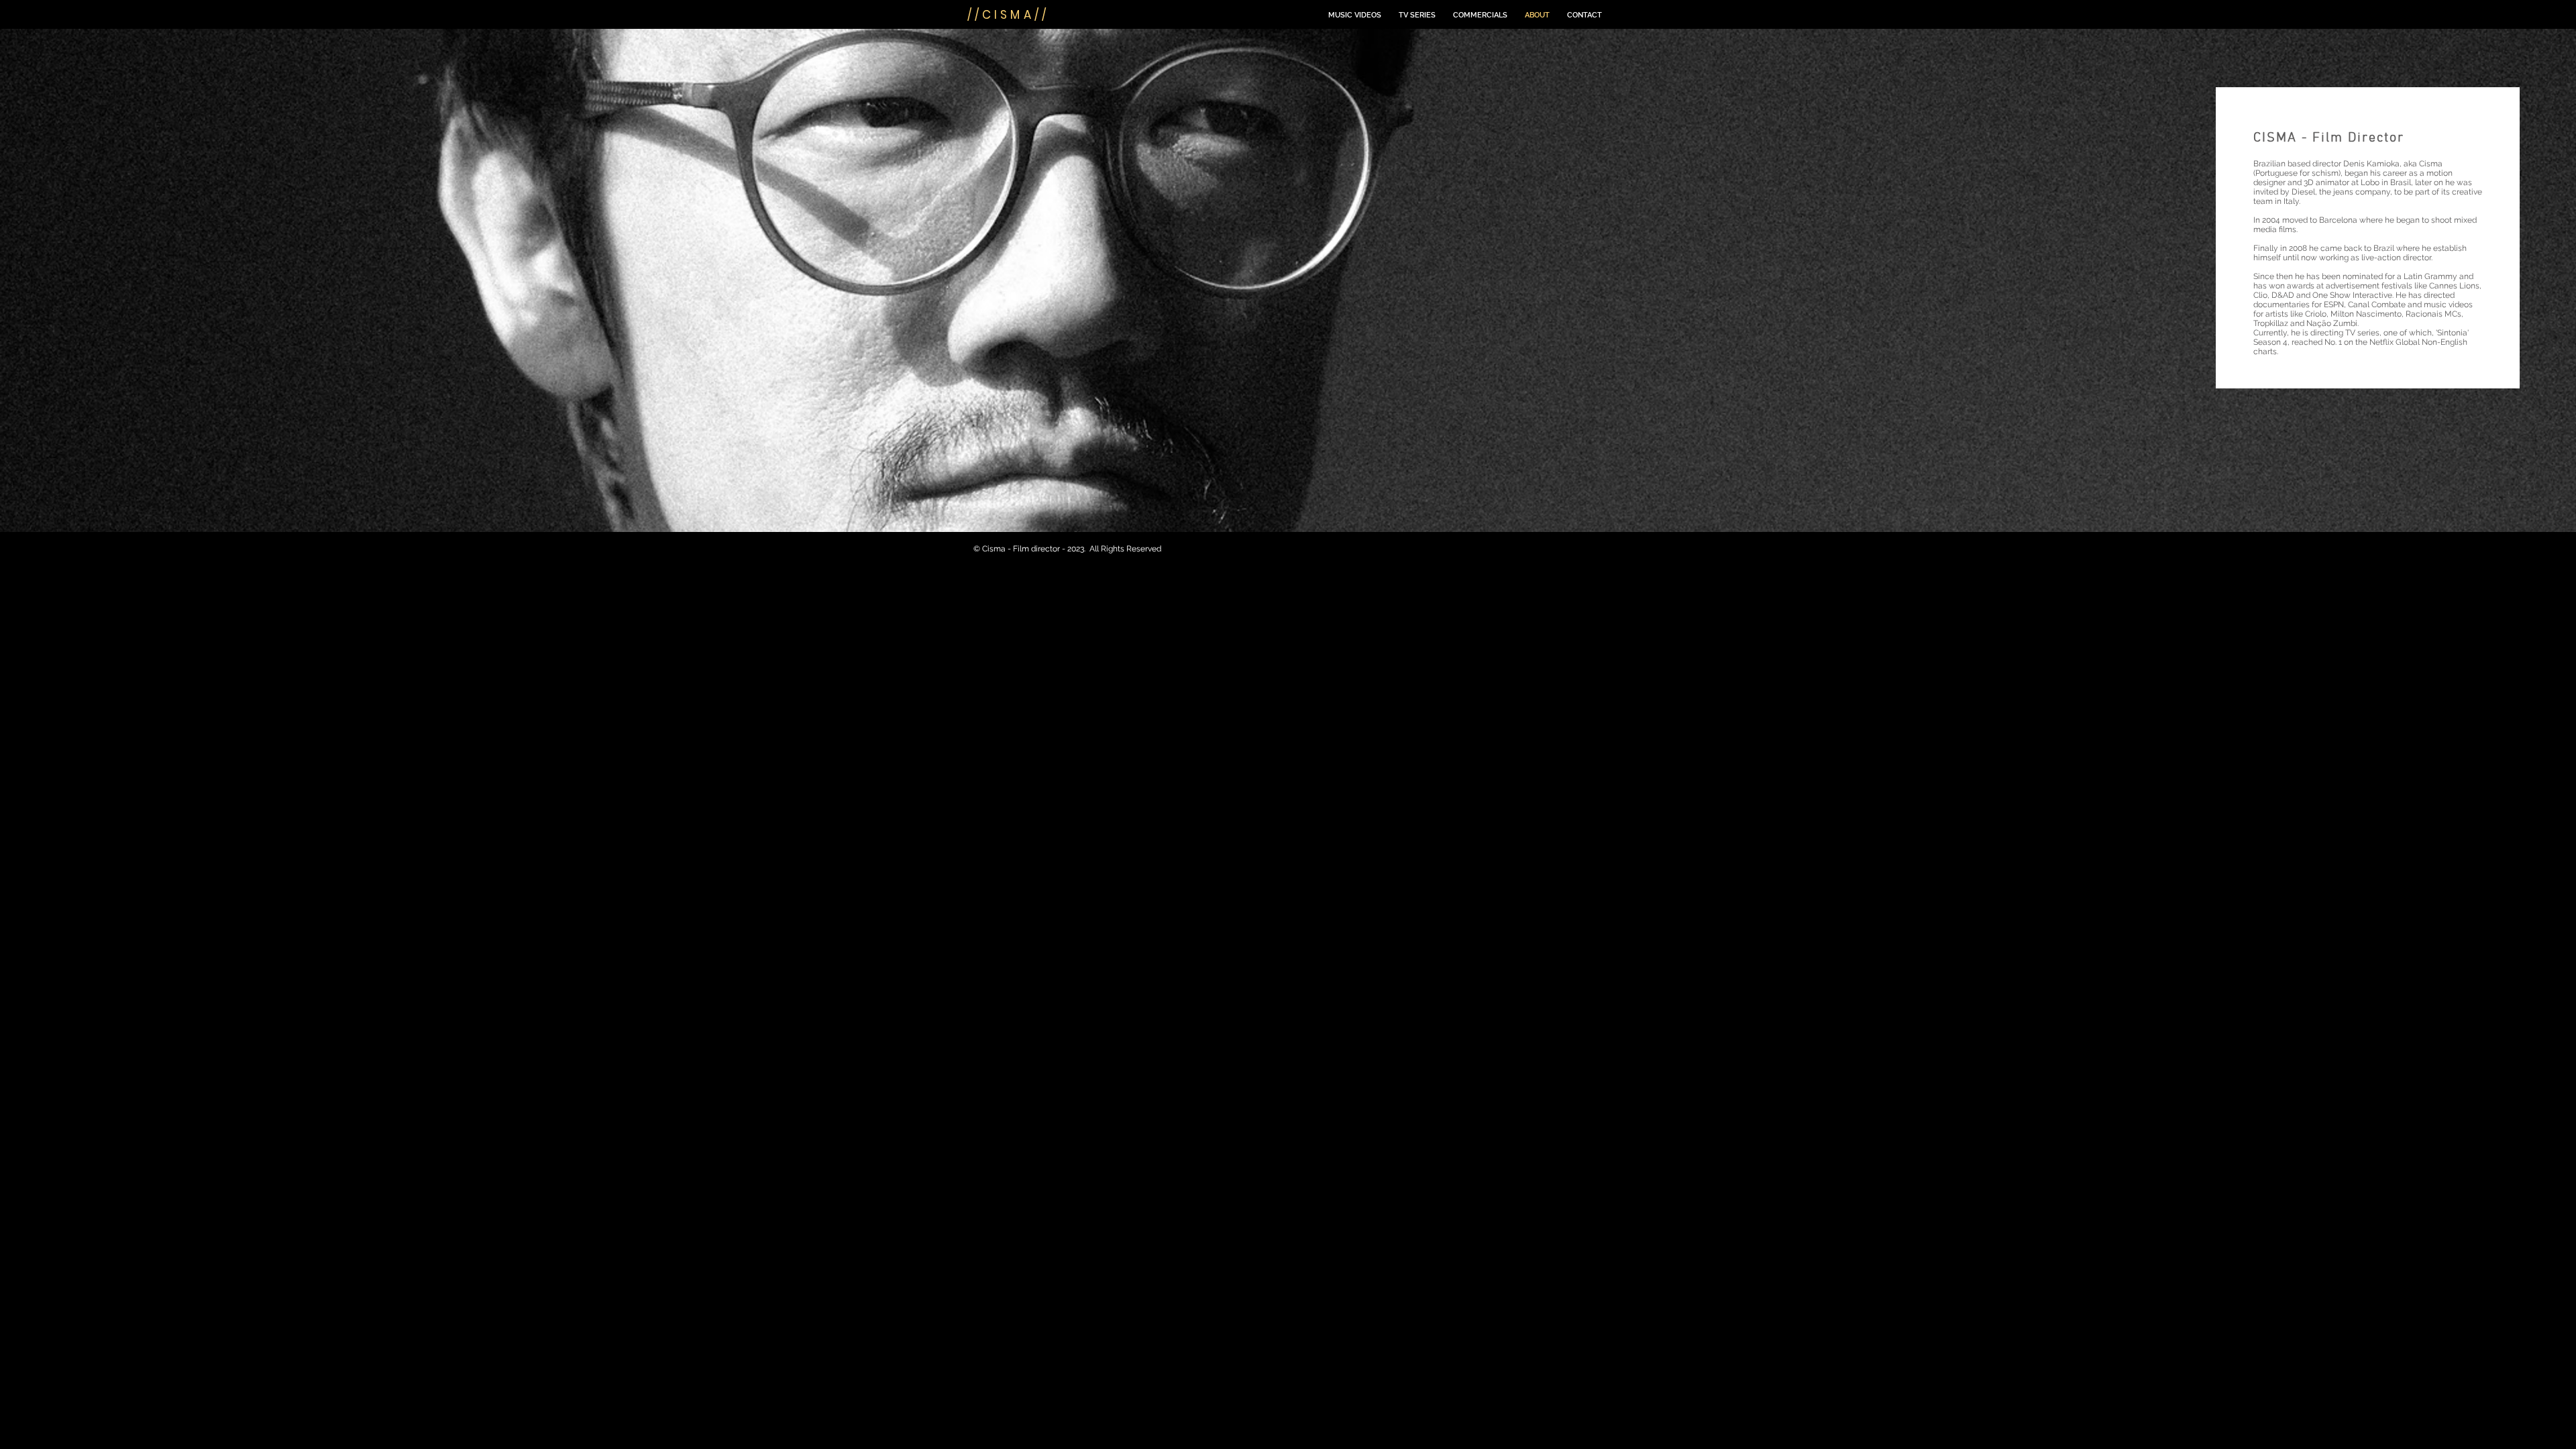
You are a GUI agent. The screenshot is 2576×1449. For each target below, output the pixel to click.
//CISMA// (1008, 15)
